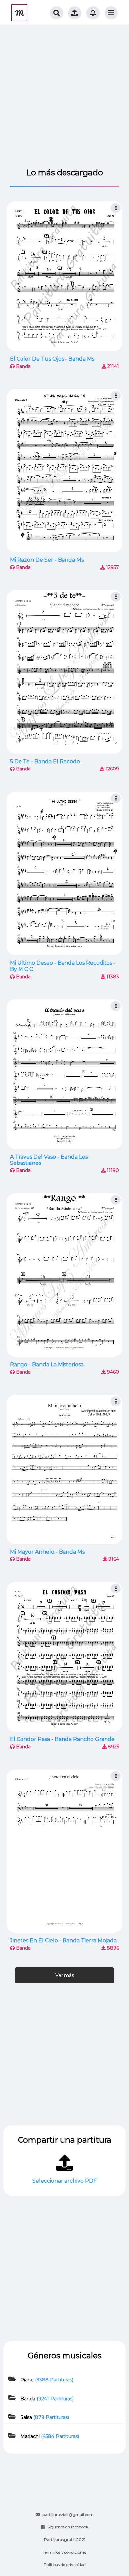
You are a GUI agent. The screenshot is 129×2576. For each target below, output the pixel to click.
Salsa (45, 2417)
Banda (47, 2399)
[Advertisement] (64, 97)
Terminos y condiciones (64, 2552)
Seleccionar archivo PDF (64, 2181)
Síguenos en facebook (68, 2527)
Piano (47, 2380)
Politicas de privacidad (65, 2565)
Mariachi (50, 2436)
